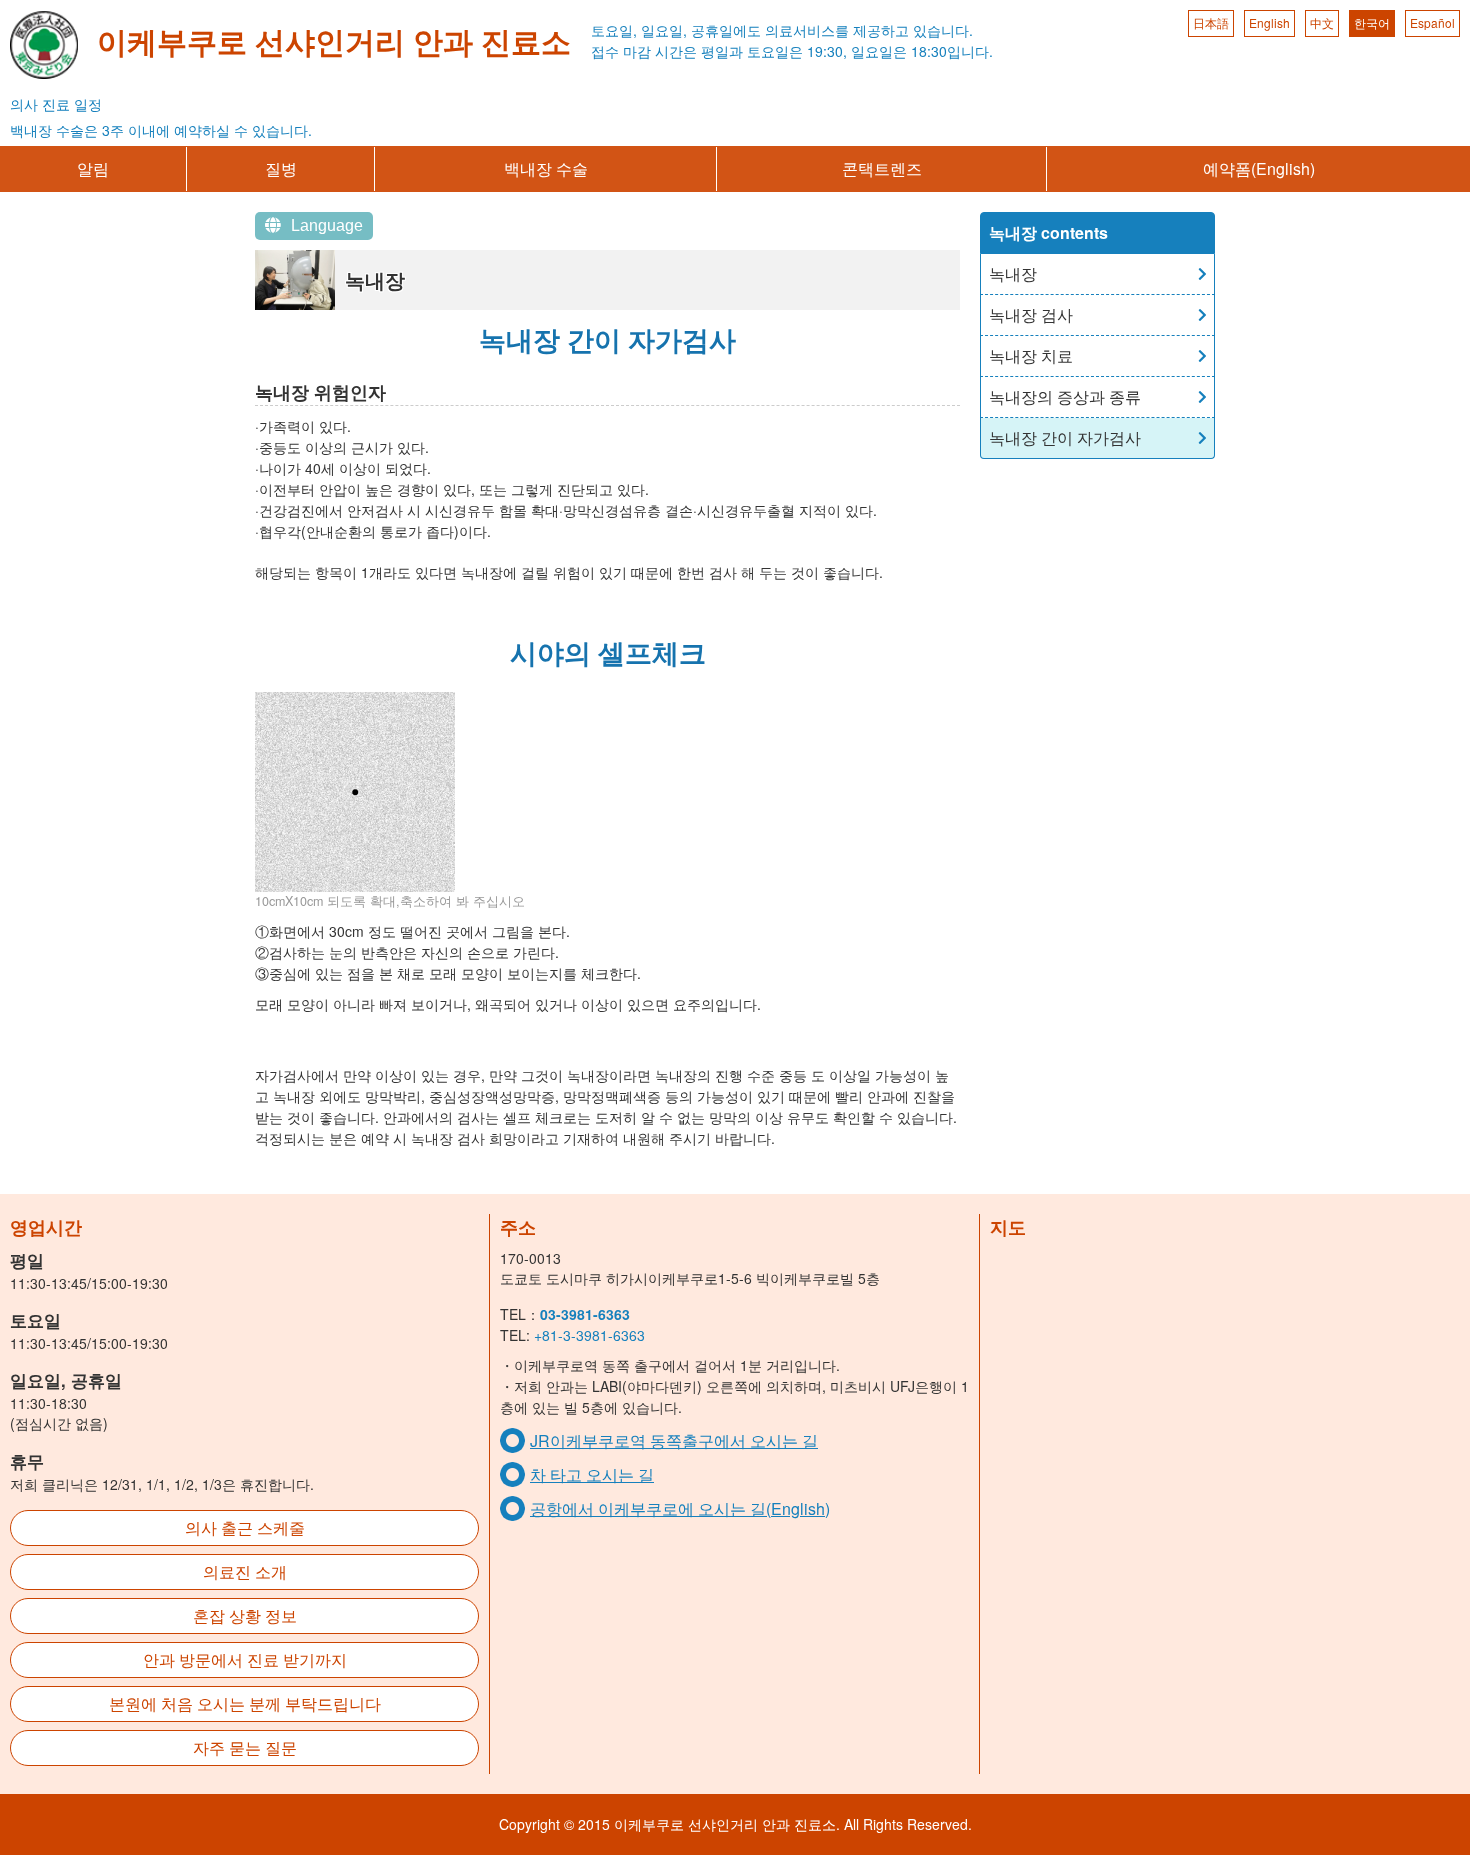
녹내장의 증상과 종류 (1065, 396)
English (1269, 22)
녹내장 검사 (1031, 314)
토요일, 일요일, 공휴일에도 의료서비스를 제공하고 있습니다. (782, 30)
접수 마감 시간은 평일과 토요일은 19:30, (719, 51)
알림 (93, 168)
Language (327, 225)
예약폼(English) (1259, 168)
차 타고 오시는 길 (592, 1474)
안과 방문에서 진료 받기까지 (245, 1659)
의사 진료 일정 (56, 104)
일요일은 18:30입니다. (922, 51)
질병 (281, 168)
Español (1432, 22)
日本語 (1211, 22)
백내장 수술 (546, 168)
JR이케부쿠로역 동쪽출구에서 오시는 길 (674, 1440)
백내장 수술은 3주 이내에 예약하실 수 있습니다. (161, 130)
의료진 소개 (245, 1571)
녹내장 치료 (1031, 355)
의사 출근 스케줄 (245, 1527)
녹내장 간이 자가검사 (1065, 437)
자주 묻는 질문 (245, 1747)
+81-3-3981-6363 (589, 1335)
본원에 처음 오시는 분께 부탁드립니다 (245, 1703)
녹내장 (1013, 273)
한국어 (1372, 22)
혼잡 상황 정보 (245, 1615)
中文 (1322, 22)
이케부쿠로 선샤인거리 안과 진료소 (334, 40)
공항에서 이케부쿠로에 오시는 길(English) (680, 1508)
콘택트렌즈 (882, 168)
